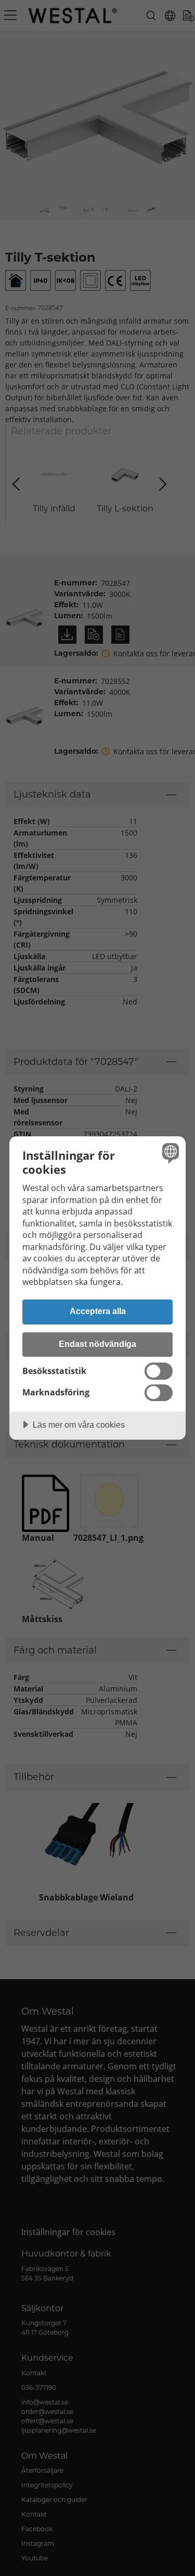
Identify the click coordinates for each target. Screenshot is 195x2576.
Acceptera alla (98, 1311)
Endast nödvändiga (97, 1344)
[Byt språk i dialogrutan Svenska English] (169, 1153)
